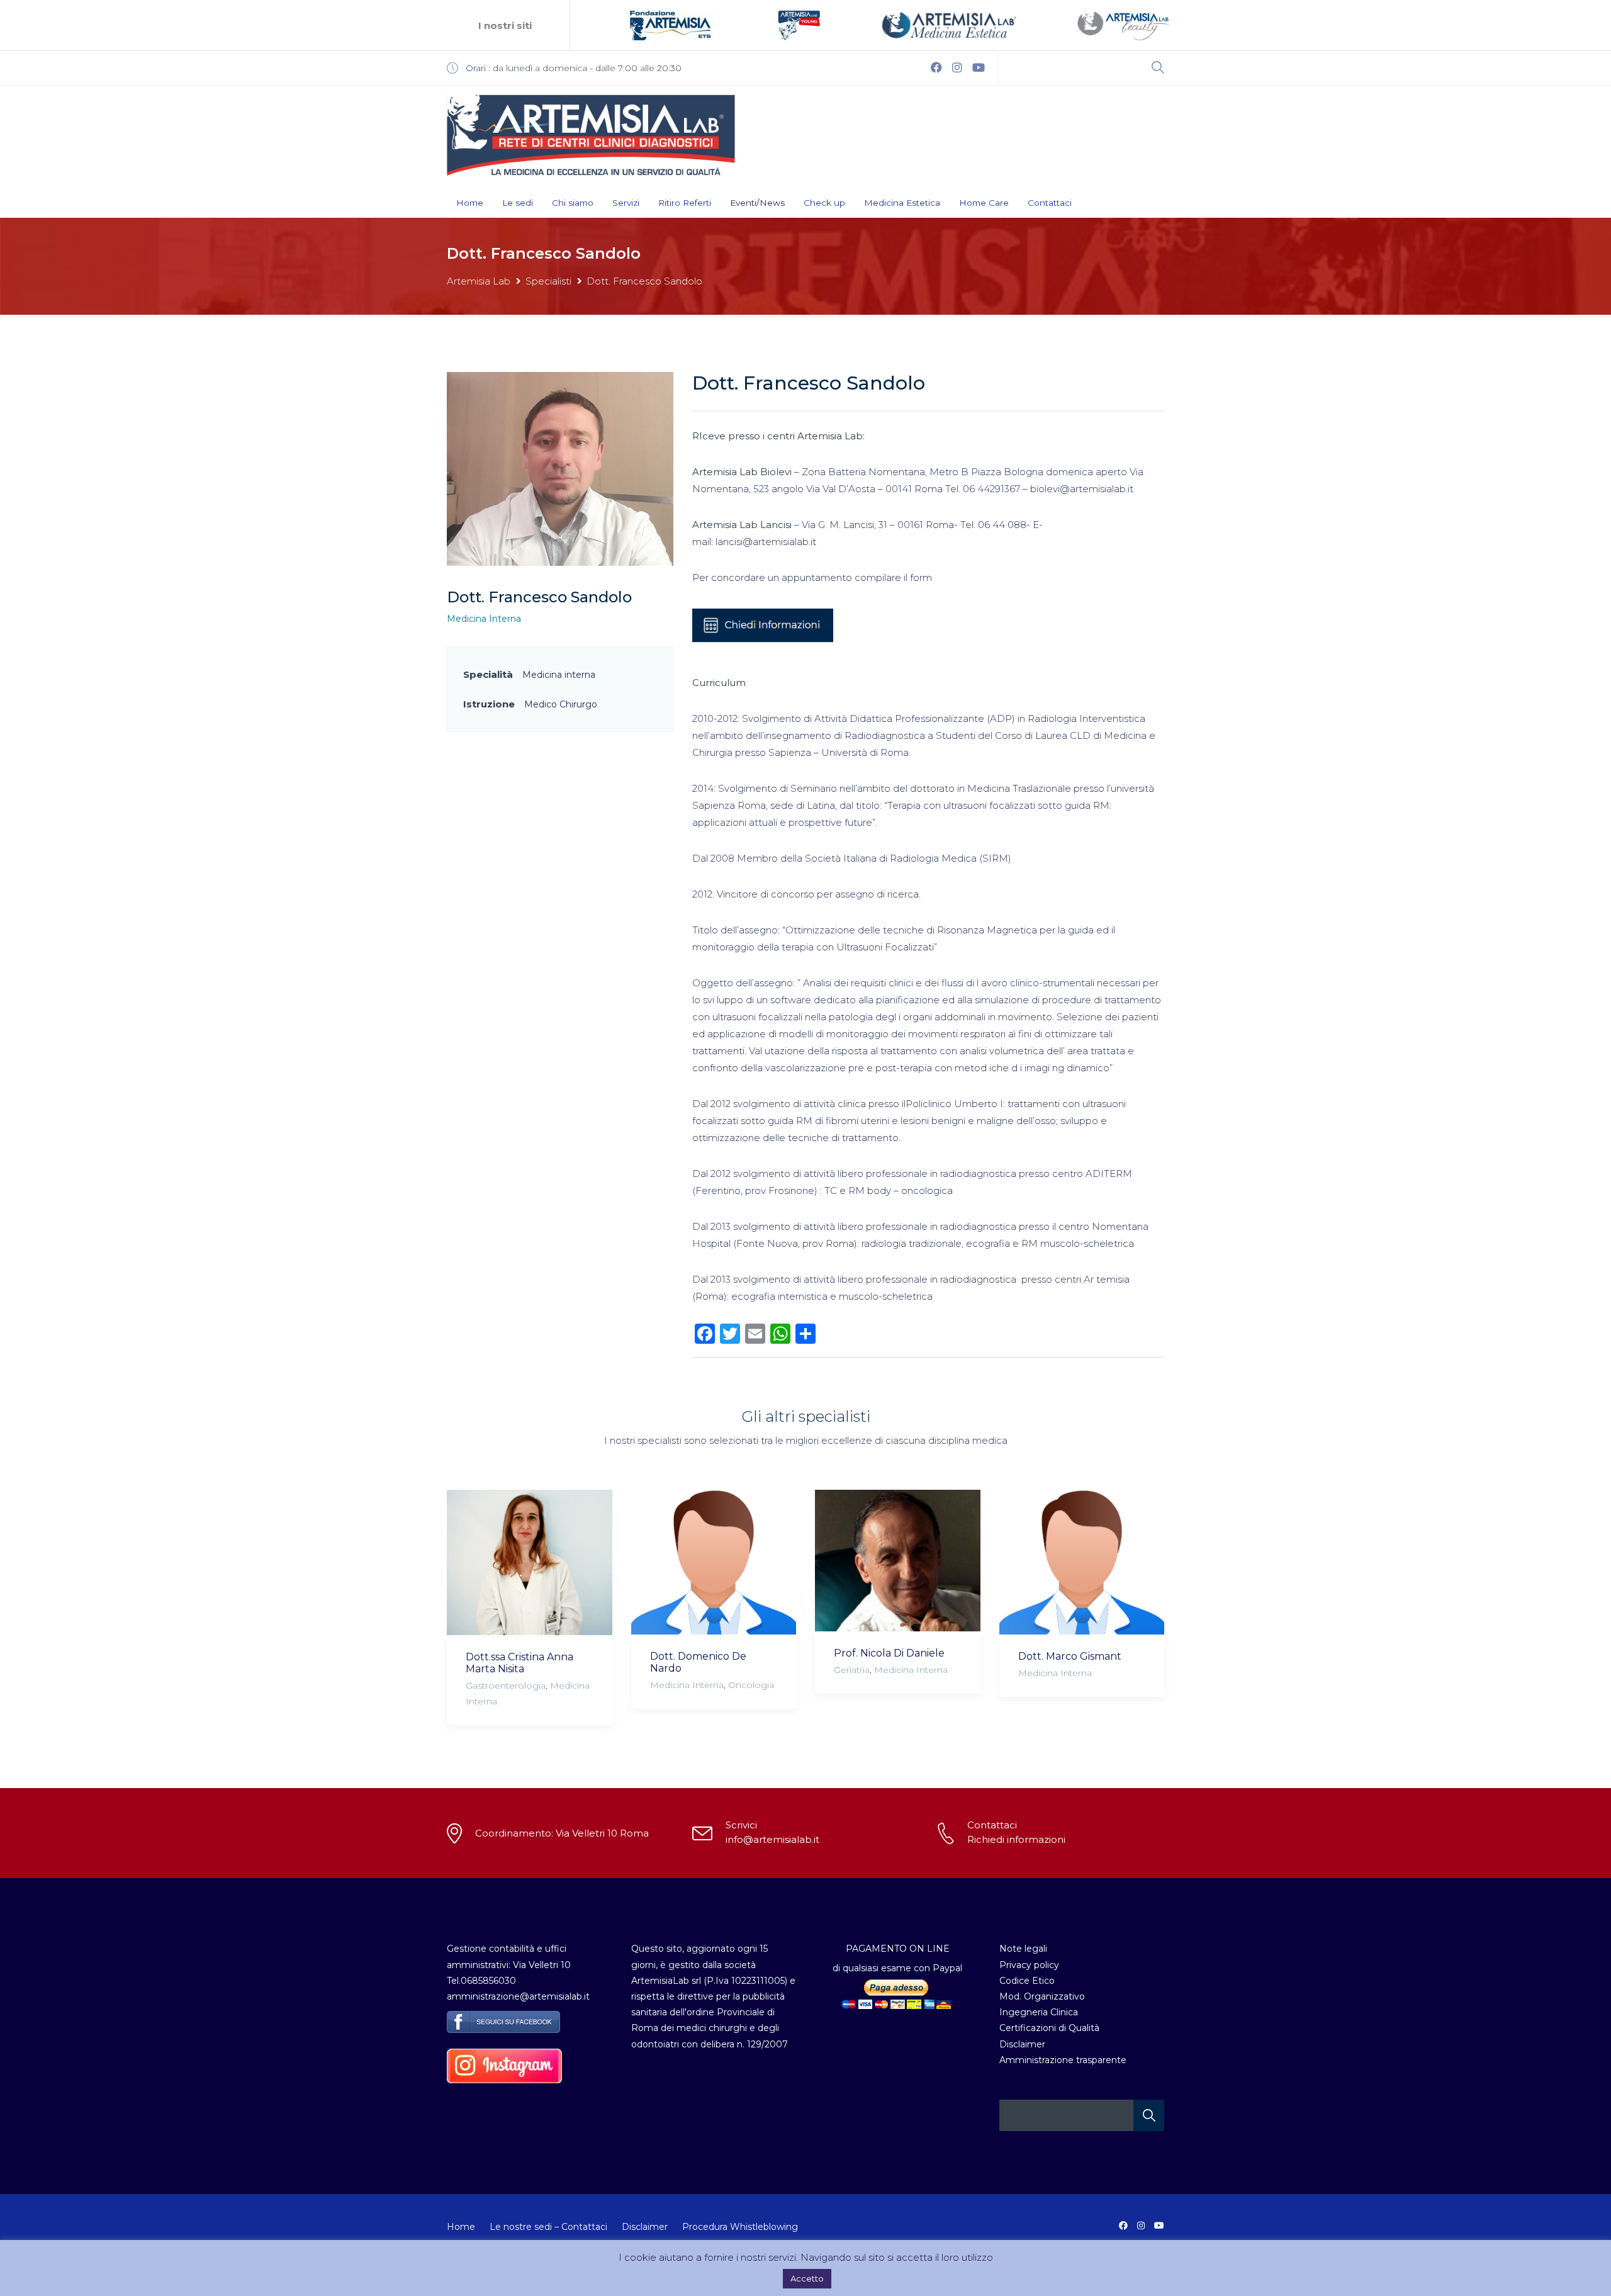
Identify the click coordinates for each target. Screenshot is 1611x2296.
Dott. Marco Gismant (1070, 1656)
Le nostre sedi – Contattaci (548, 2227)
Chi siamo (573, 203)
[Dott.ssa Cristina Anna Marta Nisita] (530, 1562)
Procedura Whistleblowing (740, 2227)
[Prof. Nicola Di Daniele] (898, 1560)
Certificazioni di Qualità (1049, 2028)
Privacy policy (1029, 1965)
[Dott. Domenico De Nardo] (714, 1562)
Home (470, 203)
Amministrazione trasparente (1063, 2060)
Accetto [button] (807, 2278)
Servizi (626, 203)
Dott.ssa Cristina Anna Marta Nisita (519, 1663)
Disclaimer (1022, 2044)
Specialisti (548, 281)
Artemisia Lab (479, 281)
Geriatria (852, 1670)
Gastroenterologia (506, 1685)
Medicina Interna (484, 619)
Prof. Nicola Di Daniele (889, 1653)
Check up (824, 203)
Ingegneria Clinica (1039, 2012)
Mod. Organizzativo (1042, 1996)
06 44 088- (1005, 525)
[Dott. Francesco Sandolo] (560, 468)
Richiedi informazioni (1016, 1839)
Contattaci (1050, 203)
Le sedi (518, 203)
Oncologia (751, 1685)
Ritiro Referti (685, 203)
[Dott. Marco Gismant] (1082, 1562)
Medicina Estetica (902, 203)
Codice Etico (1027, 1981)
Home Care (984, 203)
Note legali (1023, 1949)
